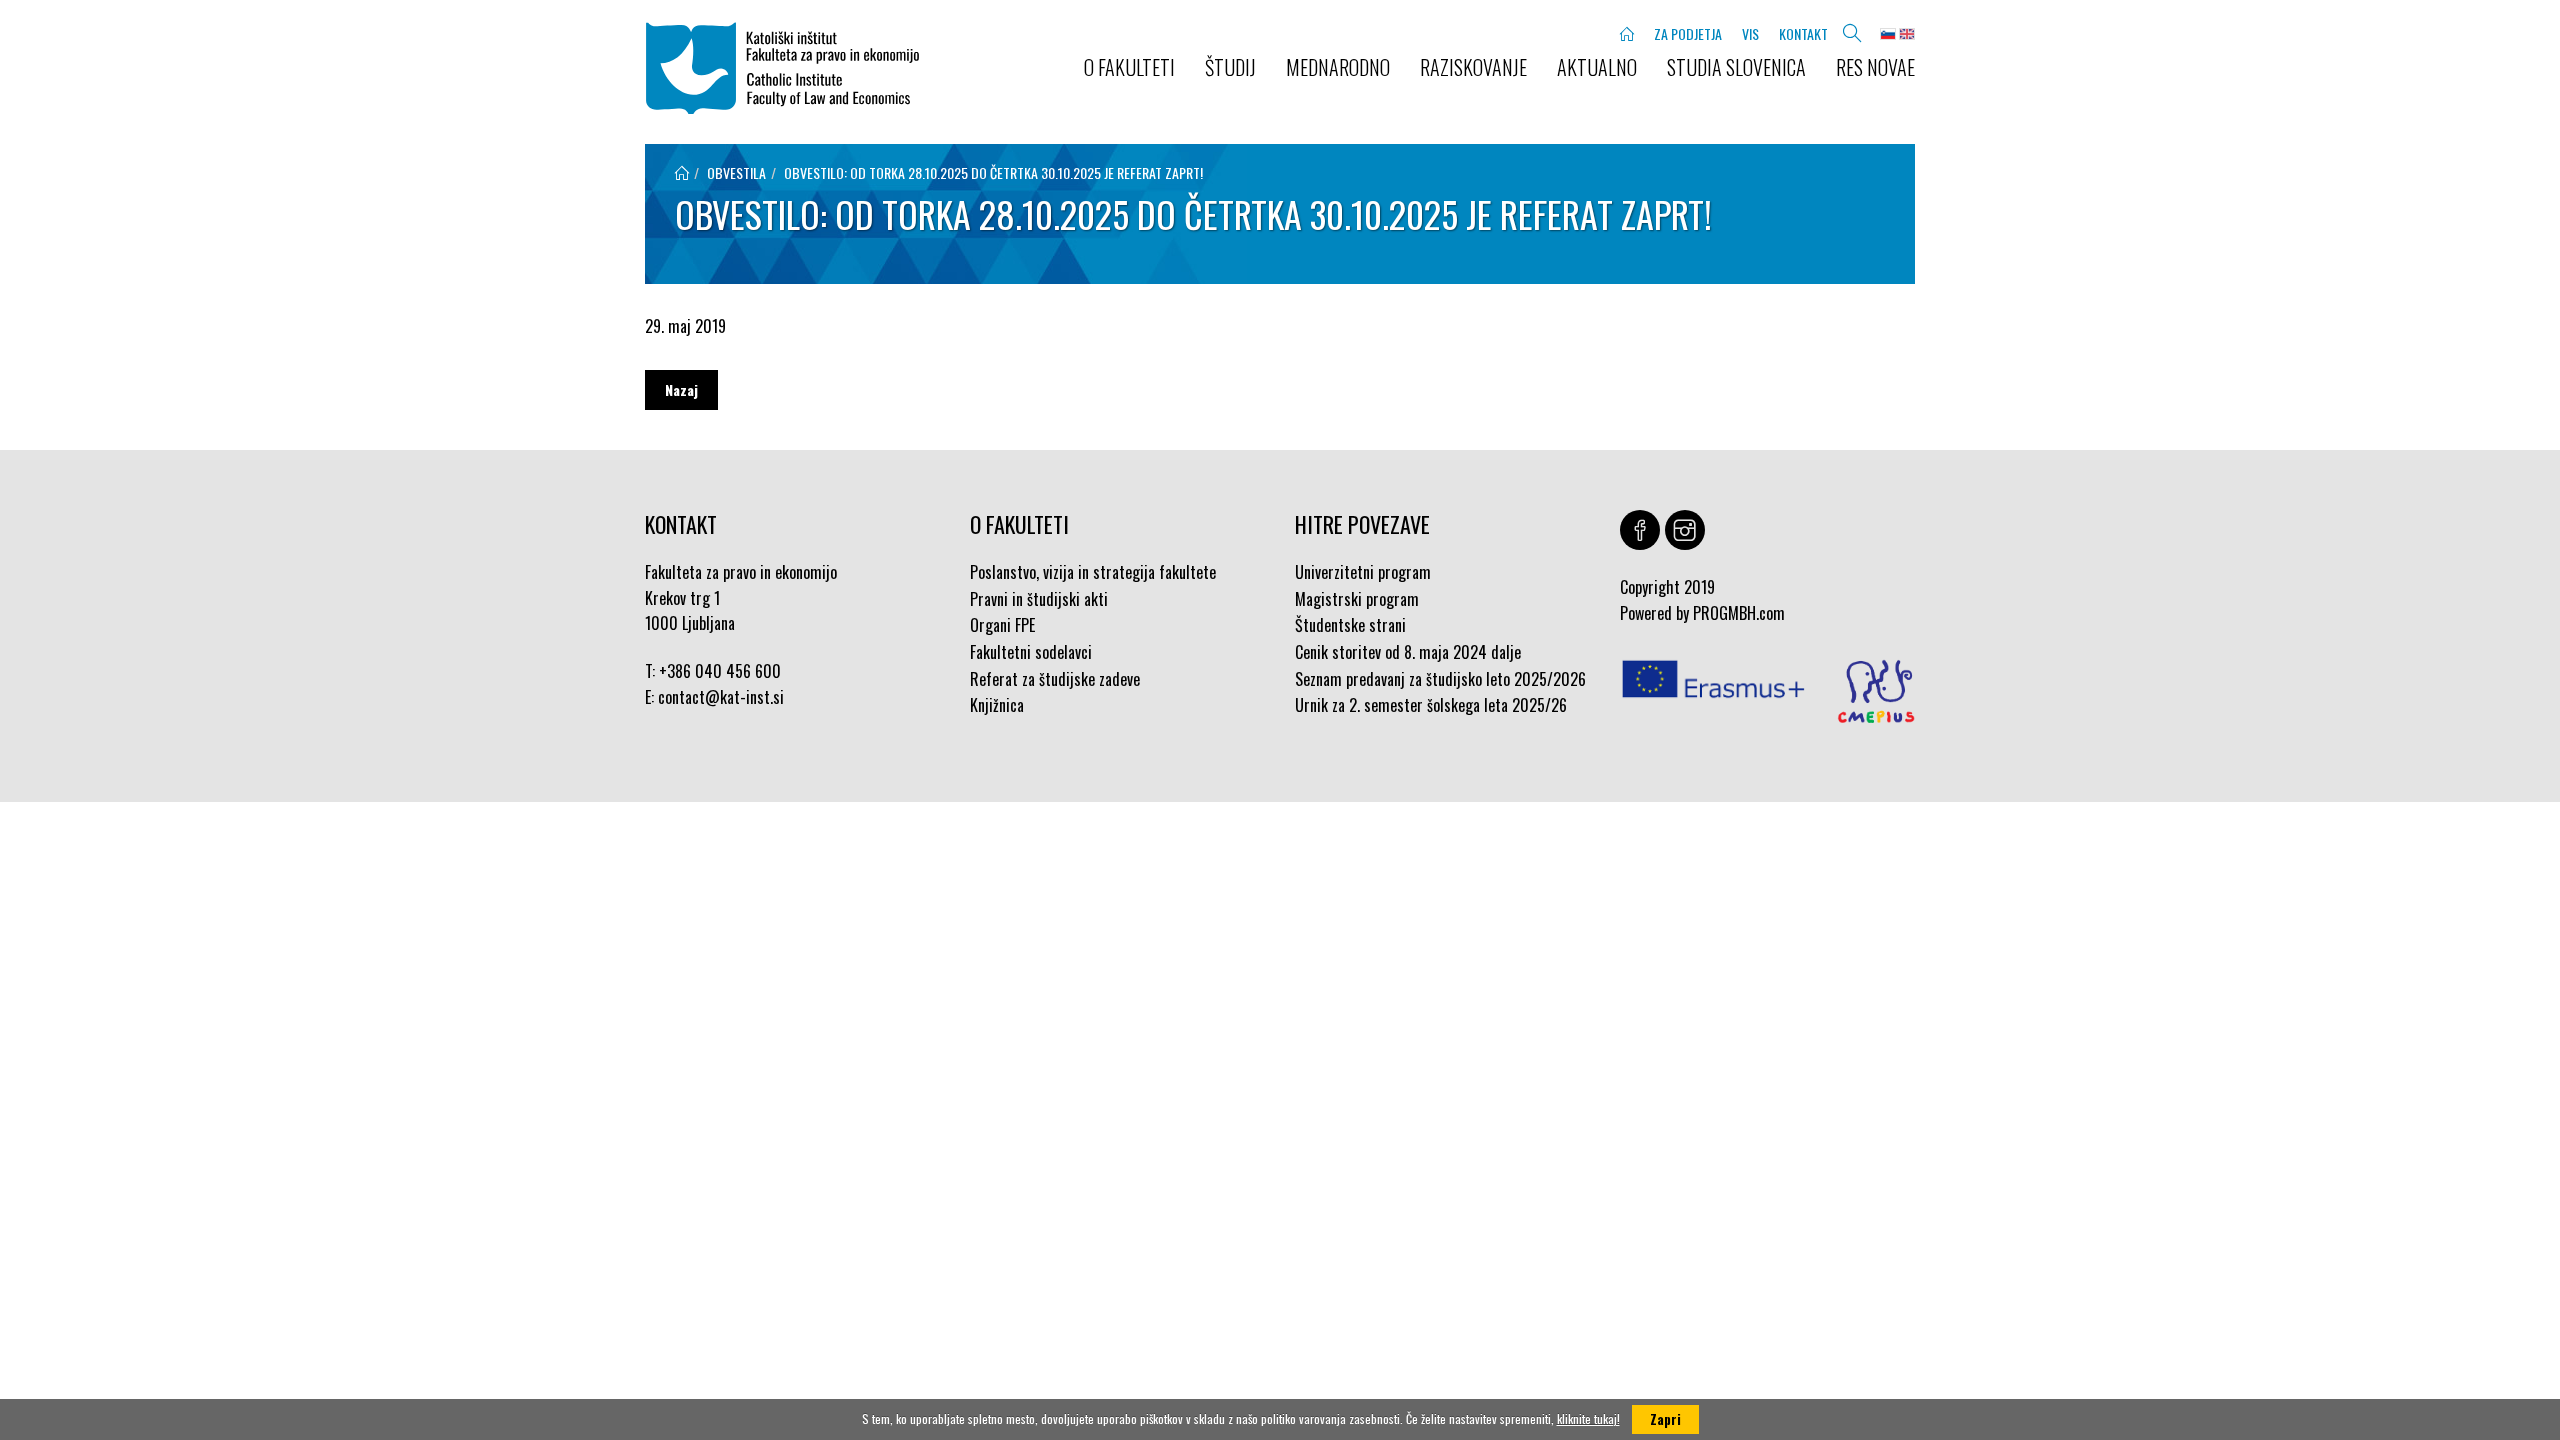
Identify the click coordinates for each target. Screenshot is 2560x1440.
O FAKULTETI (1129, 67)
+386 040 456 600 (720, 671)
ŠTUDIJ (1230, 67)
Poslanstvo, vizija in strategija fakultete (1093, 572)
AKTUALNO (1597, 67)
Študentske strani (1350, 625)
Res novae (1875, 67)
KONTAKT (1803, 33)
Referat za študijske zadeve (1055, 679)
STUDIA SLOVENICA (1736, 67)
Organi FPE (1002, 625)
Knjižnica (997, 705)
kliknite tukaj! (1588, 1418)
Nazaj (681, 389)
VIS (1750, 33)
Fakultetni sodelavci (1031, 652)
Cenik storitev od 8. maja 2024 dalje (1408, 652)
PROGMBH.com (1739, 613)
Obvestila (736, 172)
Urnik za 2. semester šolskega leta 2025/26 (1431, 705)
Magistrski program (1357, 599)
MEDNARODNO (1338, 67)
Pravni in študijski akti (1039, 599)
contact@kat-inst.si (721, 697)
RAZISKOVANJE (1473, 67)
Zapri (1665, 1419)
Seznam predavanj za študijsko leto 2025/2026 (1440, 679)
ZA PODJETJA (1688, 33)
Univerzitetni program (1363, 572)
